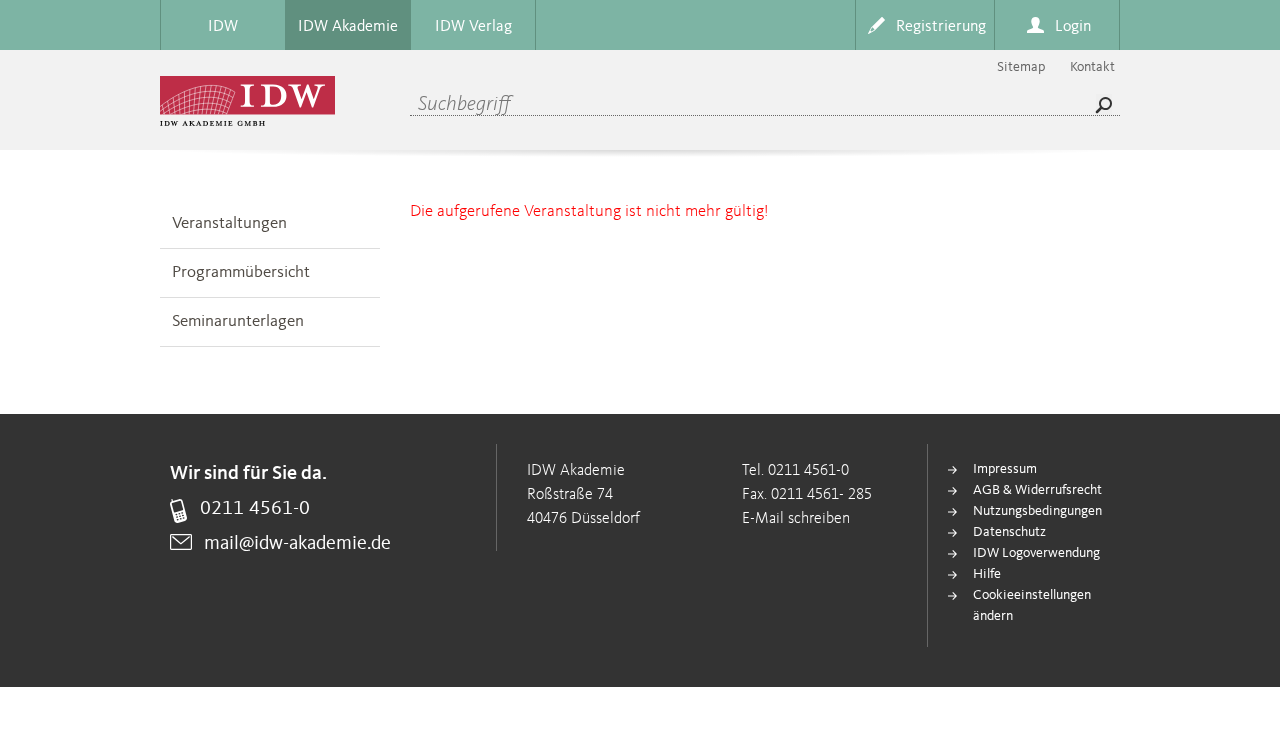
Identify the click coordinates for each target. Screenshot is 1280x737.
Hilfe (987, 574)
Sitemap (1021, 67)
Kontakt (1092, 67)
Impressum (1005, 469)
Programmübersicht (241, 272)
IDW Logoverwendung (1036, 553)
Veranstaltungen (229, 223)
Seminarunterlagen (238, 321)
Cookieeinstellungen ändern (1032, 605)
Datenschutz (1009, 532)
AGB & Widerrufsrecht (1037, 490)
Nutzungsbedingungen (1037, 511)
